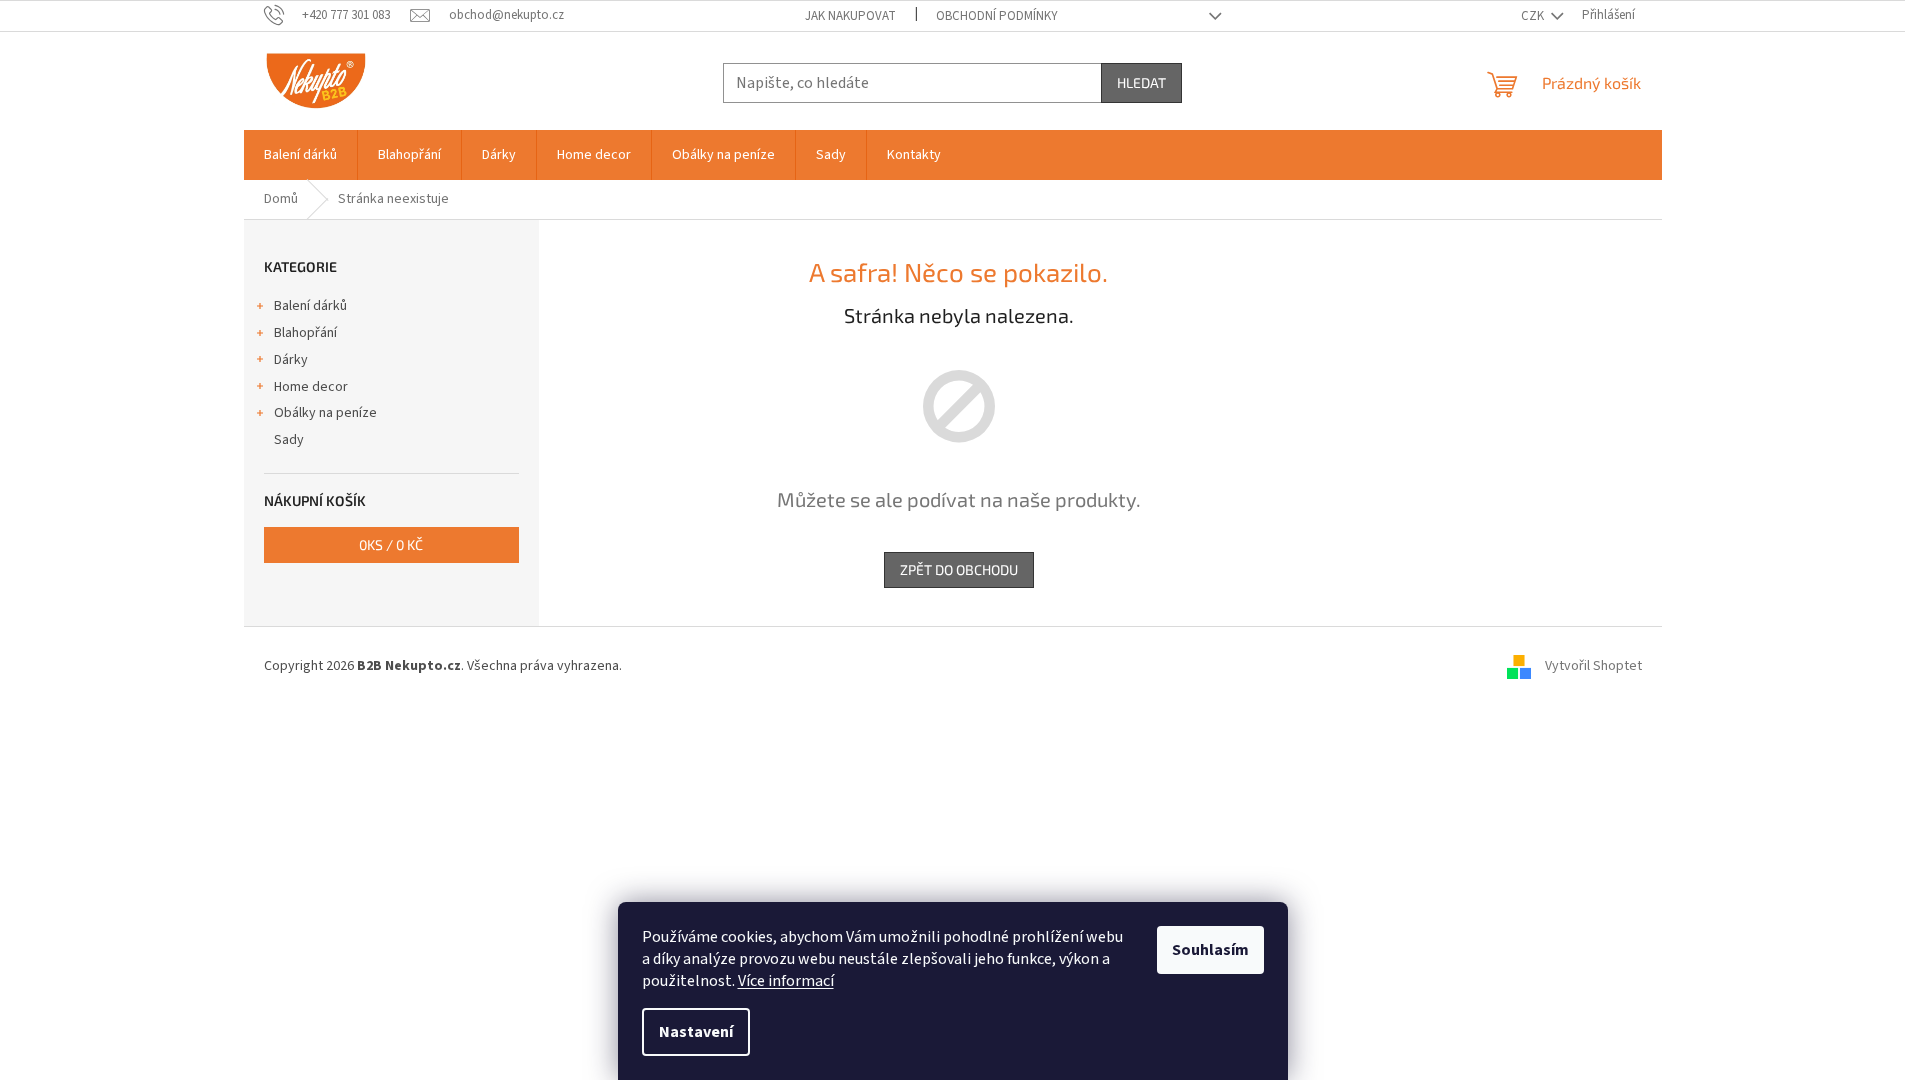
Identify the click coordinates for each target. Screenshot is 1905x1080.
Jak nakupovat (850, 16)
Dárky (291, 360)
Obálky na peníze (325, 413)
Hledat (1141, 82)
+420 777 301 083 (346, 15)
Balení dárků (310, 306)
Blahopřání (305, 333)
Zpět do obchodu (959, 569)
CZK (1534, 16)
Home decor (311, 387)
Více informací (786, 981)
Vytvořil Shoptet (1593, 666)
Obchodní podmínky (997, 16)
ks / (391, 544)
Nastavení (696, 1032)
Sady (289, 440)
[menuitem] (300, 155)
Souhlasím (1210, 950)
